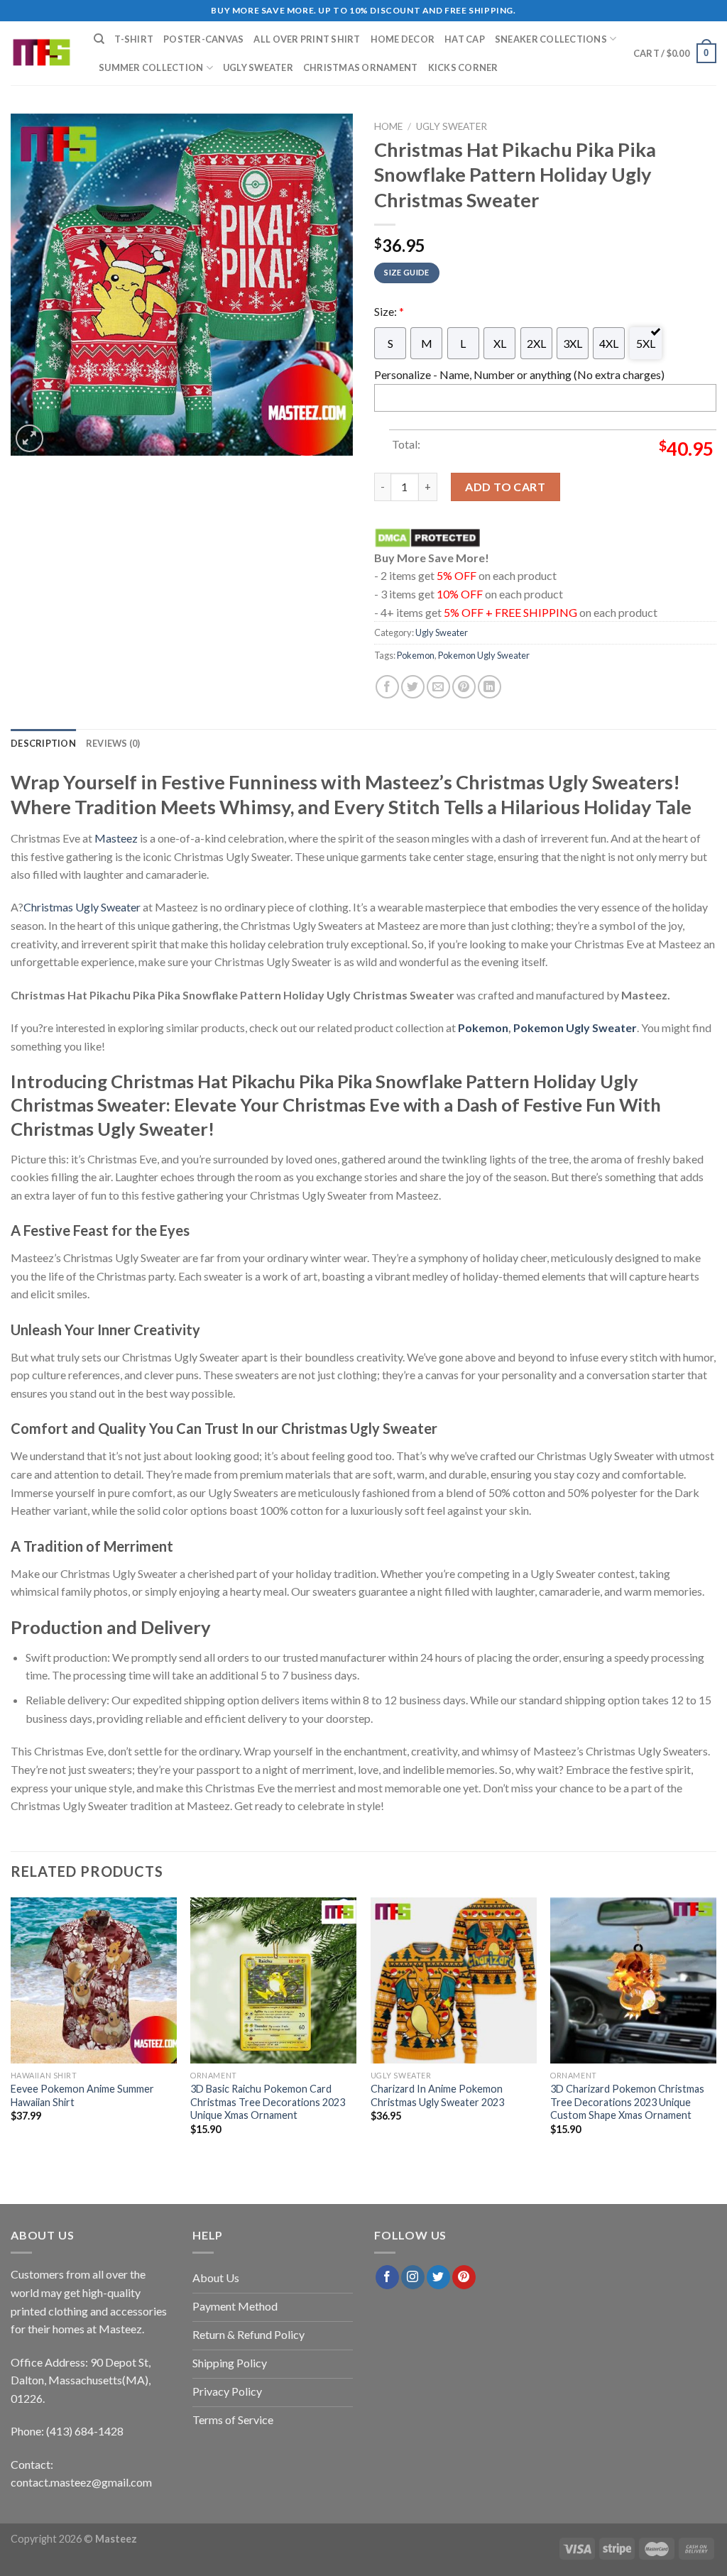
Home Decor (403, 39)
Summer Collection (151, 67)
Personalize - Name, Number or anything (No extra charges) (519, 374)
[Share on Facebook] (387, 687)
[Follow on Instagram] (413, 2277)
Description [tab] (43, 743)
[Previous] (11, 2035)
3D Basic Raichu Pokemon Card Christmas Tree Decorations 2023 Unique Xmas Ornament (268, 2101)
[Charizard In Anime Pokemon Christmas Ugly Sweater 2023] (454, 1980)
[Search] (99, 39)
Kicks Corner (463, 67)
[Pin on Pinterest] (464, 687)
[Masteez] (42, 54)
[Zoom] (29, 438)
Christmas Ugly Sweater (82, 907)
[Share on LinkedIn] (490, 687)
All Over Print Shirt (307, 39)
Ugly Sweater (258, 67)
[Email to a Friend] (438, 687)
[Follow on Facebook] (387, 2277)
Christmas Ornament (361, 67)
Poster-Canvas (203, 39)
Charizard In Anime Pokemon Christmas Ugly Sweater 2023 (437, 2095)
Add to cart (505, 487)
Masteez (116, 838)
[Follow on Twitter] (438, 2277)
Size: (389, 311)
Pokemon (416, 655)
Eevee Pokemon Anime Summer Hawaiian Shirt (82, 2095)
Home (388, 126)
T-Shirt (134, 39)
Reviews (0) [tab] (113, 743)
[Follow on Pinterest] (464, 2277)
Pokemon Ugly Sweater (484, 655)
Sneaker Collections (551, 39)
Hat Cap (465, 39)
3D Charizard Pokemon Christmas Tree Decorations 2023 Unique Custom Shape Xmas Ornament (627, 2101)
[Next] (716, 2035)
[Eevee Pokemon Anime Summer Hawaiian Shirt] (94, 1980)
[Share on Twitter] (413, 687)
